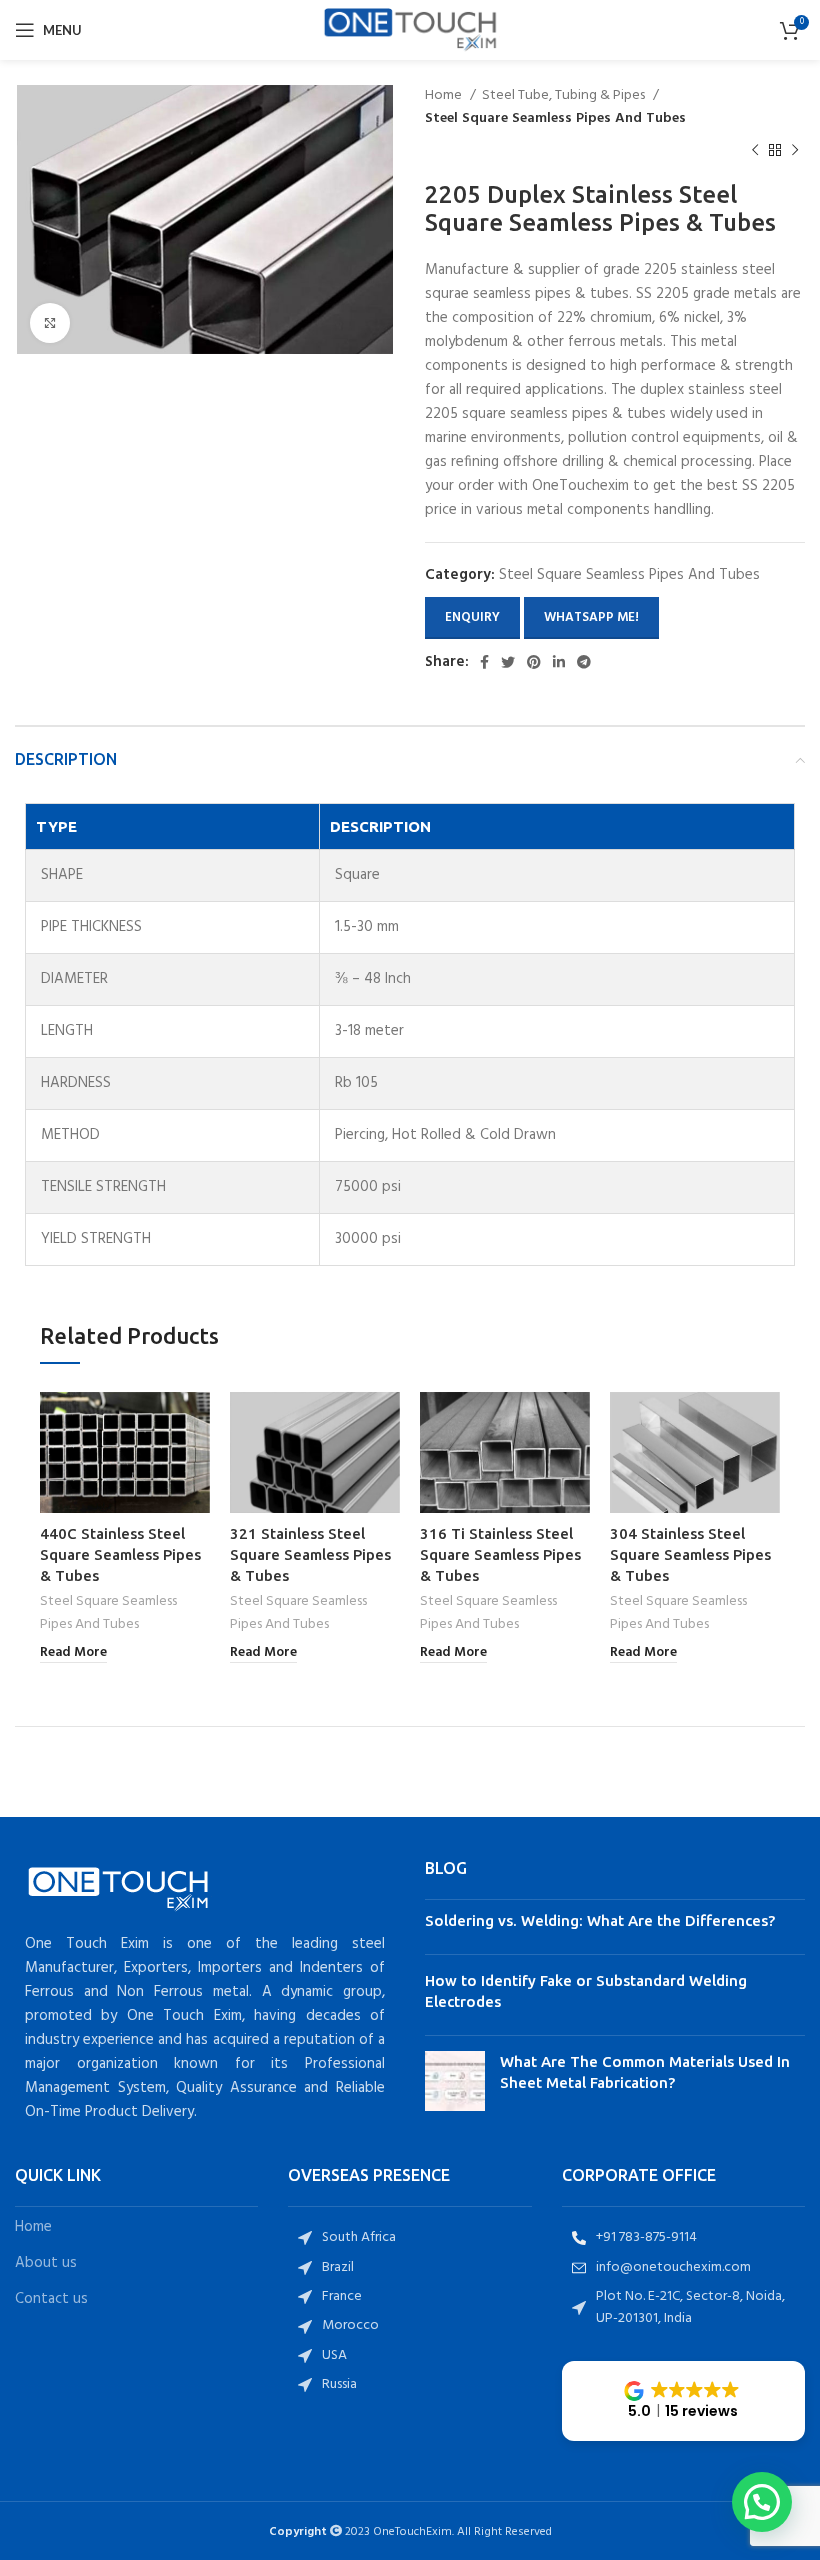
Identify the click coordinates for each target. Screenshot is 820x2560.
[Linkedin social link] (559, 662)
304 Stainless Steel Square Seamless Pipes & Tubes (690, 1554)
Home (445, 96)
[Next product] (795, 151)
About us (46, 2263)
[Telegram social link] (584, 662)
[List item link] (409, 2238)
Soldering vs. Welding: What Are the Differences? (600, 1920)
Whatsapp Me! (591, 617)
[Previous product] (755, 151)
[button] (683, 2401)
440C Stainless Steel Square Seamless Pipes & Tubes (120, 1554)
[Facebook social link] (484, 662)
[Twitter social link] (508, 662)
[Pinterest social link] (534, 662)
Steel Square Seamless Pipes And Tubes (555, 119)
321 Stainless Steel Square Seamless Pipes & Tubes (310, 1554)
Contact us (51, 2299)
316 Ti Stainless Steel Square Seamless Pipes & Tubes (500, 1554)
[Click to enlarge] (50, 323)
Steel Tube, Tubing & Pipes (565, 96)
